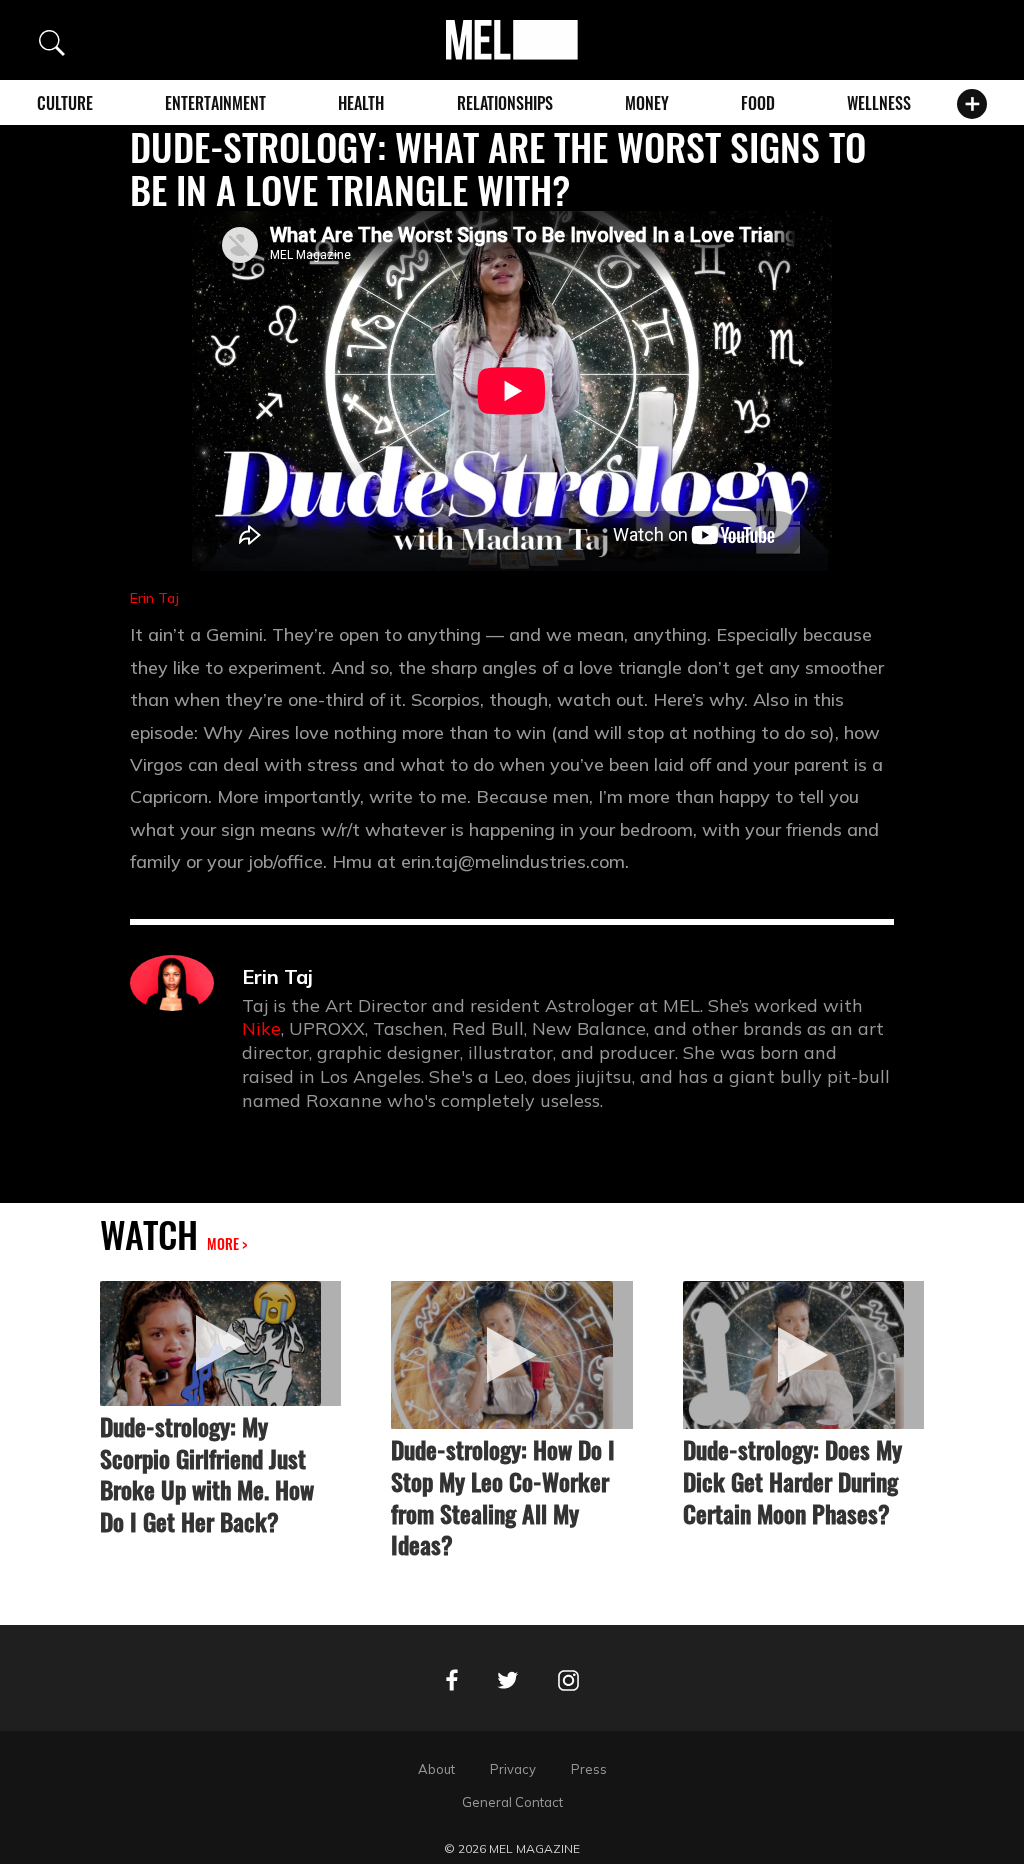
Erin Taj (154, 598)
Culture (65, 103)
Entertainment (215, 103)
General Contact (512, 1802)
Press (589, 1769)
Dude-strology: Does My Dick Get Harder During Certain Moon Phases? (792, 1481)
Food (758, 103)
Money (647, 103)
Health (361, 103)
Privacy (513, 1769)
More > (227, 1243)
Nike (261, 1028)
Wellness (879, 103)
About (436, 1769)
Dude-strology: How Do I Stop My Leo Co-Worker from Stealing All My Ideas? (503, 1497)
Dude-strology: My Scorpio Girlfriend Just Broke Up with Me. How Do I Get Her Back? (207, 1474)
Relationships (505, 103)
